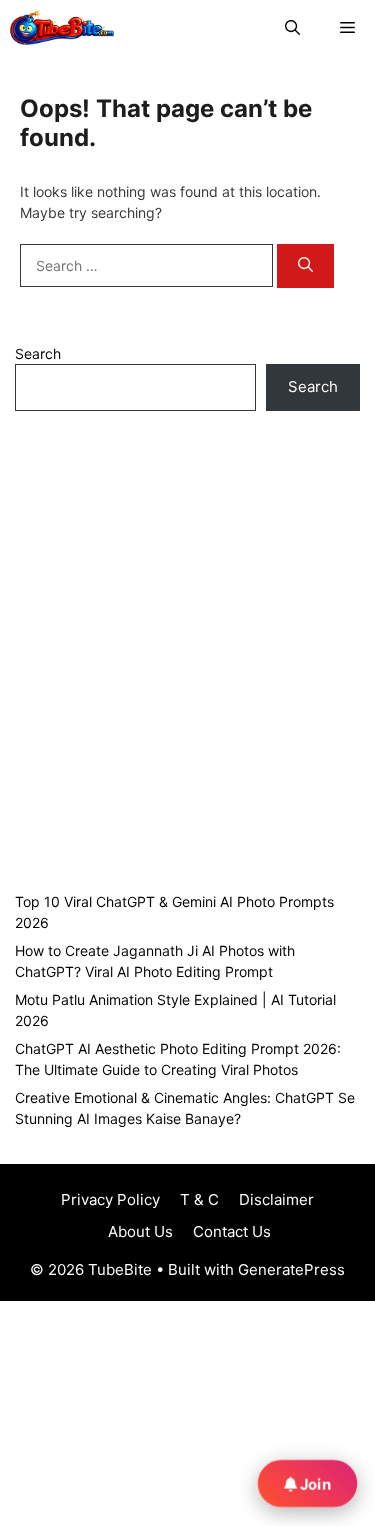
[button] (292, 27)
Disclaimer (276, 1199)
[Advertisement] (187, 648)
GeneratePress (291, 1269)
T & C (199, 1199)
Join (314, 1484)
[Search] (305, 266)
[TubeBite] (62, 27)
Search (38, 353)
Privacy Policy (110, 1199)
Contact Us (232, 1231)
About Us (138, 1231)
